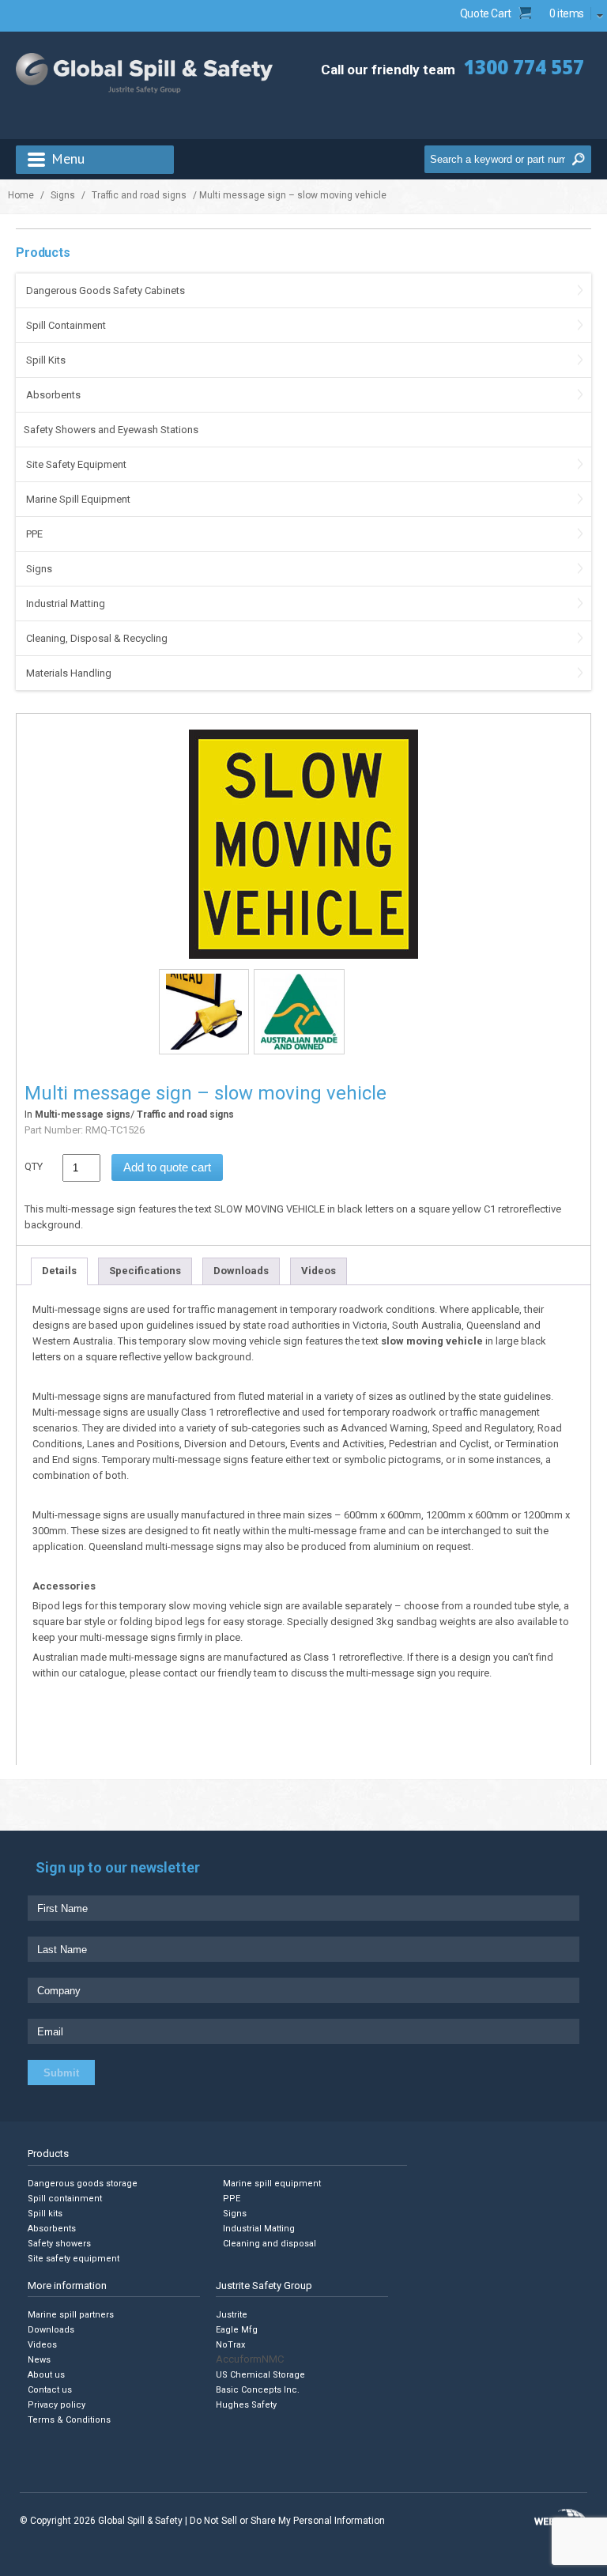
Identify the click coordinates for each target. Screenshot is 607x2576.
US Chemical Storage (260, 2375)
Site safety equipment (74, 2259)
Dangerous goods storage (83, 2184)
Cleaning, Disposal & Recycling (97, 638)
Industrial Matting (66, 603)
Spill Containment (66, 325)
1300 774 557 (524, 67)
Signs (63, 195)
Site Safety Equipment (76, 464)
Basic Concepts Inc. (258, 2390)
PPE (34, 534)
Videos (319, 1271)
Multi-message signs (83, 1115)
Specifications (145, 1271)
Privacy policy (57, 2405)
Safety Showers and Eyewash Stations (111, 430)
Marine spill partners (71, 2315)
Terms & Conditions (69, 2420)
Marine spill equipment (272, 2184)
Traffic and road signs (139, 195)
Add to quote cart (167, 1167)
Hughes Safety (246, 2405)
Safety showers (59, 2244)
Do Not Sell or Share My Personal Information (287, 2521)
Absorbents (53, 395)
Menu (68, 158)
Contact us (50, 2390)
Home (21, 195)
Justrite (232, 2315)
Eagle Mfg (237, 2330)
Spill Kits (46, 360)
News (39, 2360)
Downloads (241, 1271)
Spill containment (65, 2199)
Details (59, 1271)
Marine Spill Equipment (78, 499)
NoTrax (230, 2345)
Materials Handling (69, 673)
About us (46, 2375)
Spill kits (45, 2214)
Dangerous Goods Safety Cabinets (106, 290)
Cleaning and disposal (270, 2244)
